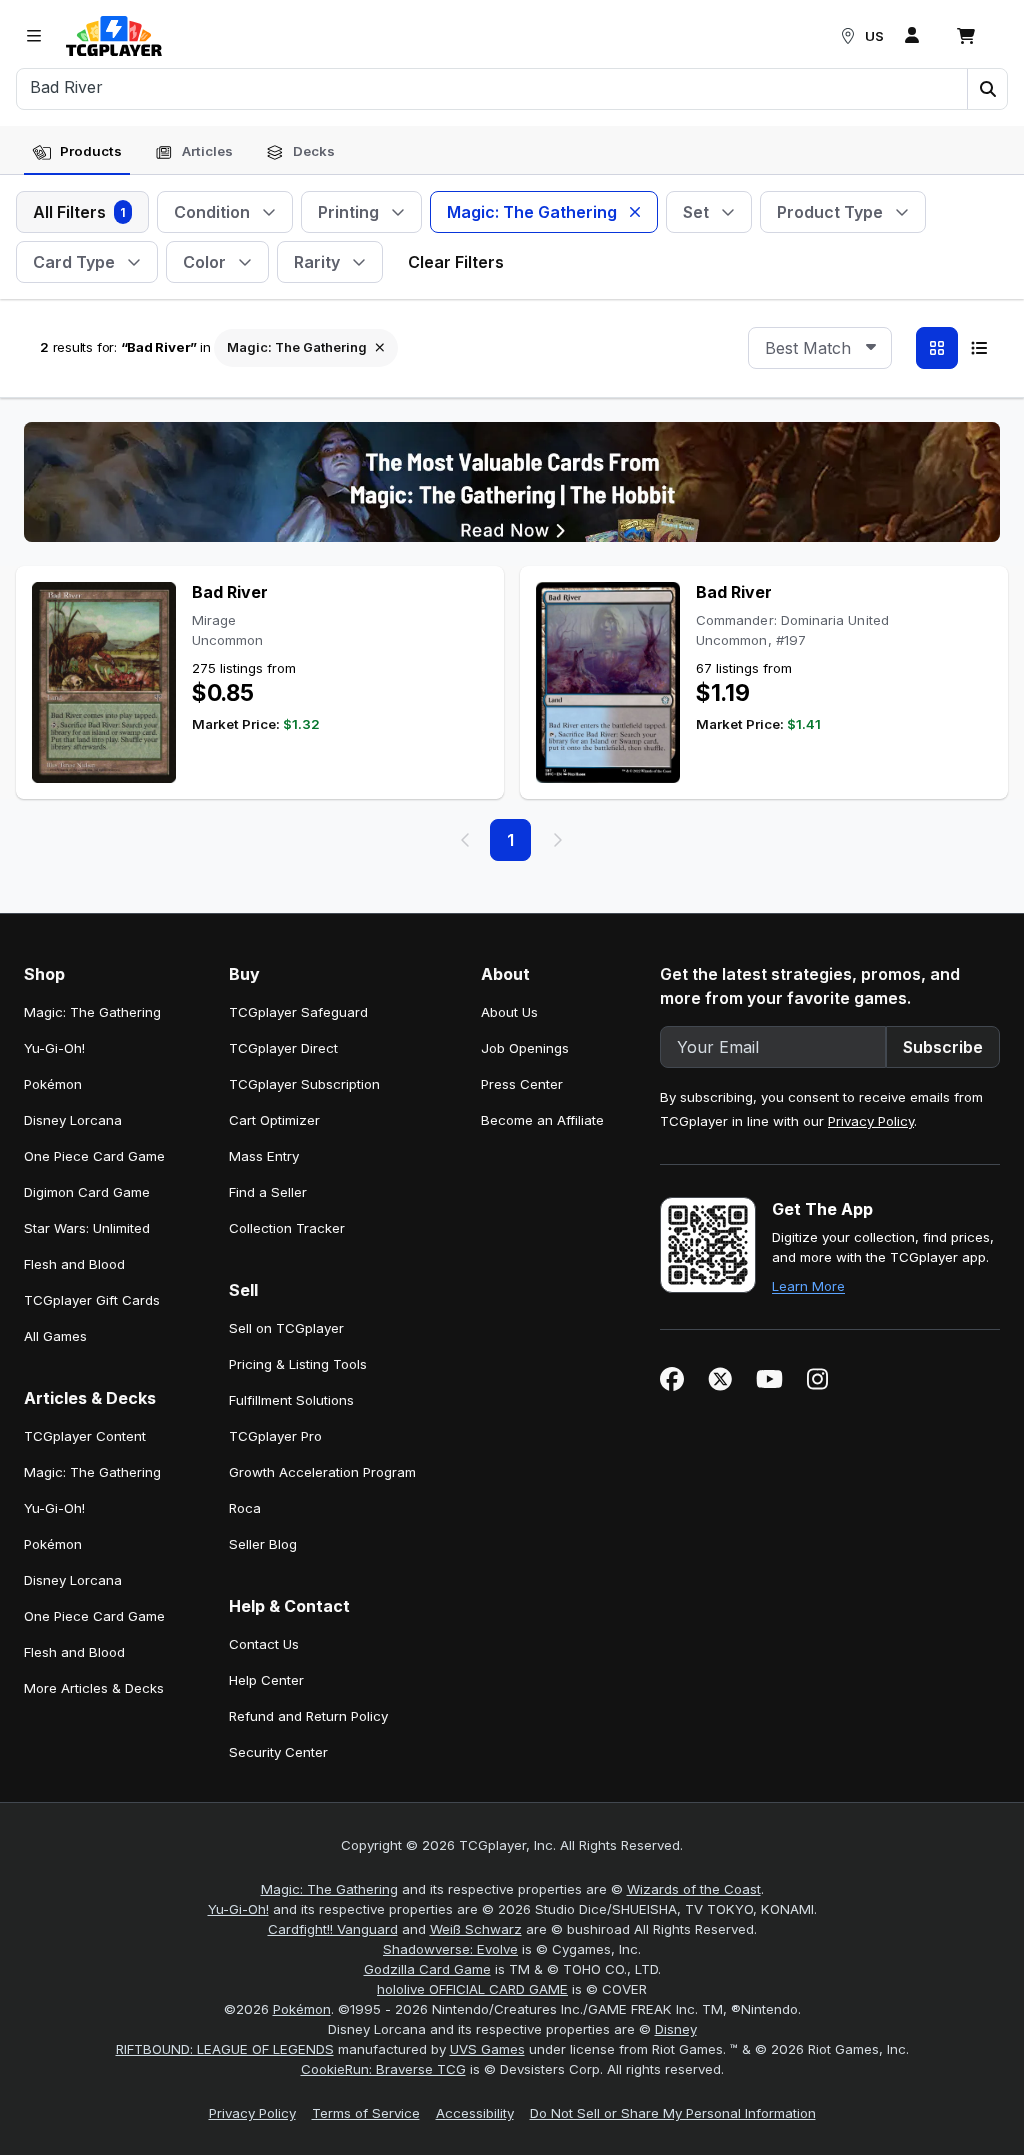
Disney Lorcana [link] (73, 1120)
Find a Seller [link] (268, 1192)
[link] (114, 36)
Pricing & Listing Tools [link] (298, 1364)
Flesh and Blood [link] (74, 1264)
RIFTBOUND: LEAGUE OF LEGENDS (225, 2049)
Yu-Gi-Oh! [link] (54, 1048)
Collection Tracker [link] (287, 1228)
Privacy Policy (871, 1121)
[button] (987, 89)
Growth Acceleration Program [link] (322, 1472)
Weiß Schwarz (476, 1929)
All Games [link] (55, 1336)
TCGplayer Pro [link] (275, 1436)
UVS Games (487, 2049)
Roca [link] (245, 1508)
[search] (492, 87)
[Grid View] (937, 348)
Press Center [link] (522, 1084)
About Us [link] (509, 1012)
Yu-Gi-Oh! (238, 1909)
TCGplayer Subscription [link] (304, 1084)
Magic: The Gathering (329, 1889)
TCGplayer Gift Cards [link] (92, 1300)
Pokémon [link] (53, 1084)
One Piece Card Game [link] (94, 1156)
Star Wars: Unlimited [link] (87, 1228)
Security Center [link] (278, 1752)
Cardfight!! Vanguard (333, 1929)
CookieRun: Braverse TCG (383, 2069)
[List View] (979, 348)
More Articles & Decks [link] (94, 1688)
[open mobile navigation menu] (34, 36)
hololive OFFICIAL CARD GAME (472, 1989)
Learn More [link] (808, 1286)
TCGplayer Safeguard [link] (298, 1012)
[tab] (77, 152)
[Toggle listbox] (871, 348)
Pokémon (302, 2009)
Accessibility (475, 2113)
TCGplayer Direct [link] (283, 1048)
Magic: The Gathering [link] (92, 1012)
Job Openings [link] (525, 1048)
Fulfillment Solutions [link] (291, 1400)
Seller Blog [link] (263, 1544)
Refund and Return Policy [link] (308, 1716)
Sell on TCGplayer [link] (286, 1328)
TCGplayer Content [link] (85, 1436)
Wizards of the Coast (694, 1889)
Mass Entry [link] (264, 1156)
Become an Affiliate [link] (542, 1120)
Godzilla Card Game (427, 1969)
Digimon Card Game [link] (87, 1192)
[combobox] (820, 348)
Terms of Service (366, 2113)
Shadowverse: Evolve (450, 1949)
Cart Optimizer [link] (274, 1120)
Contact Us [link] (264, 1644)
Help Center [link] (266, 1680)
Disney (676, 2029)
